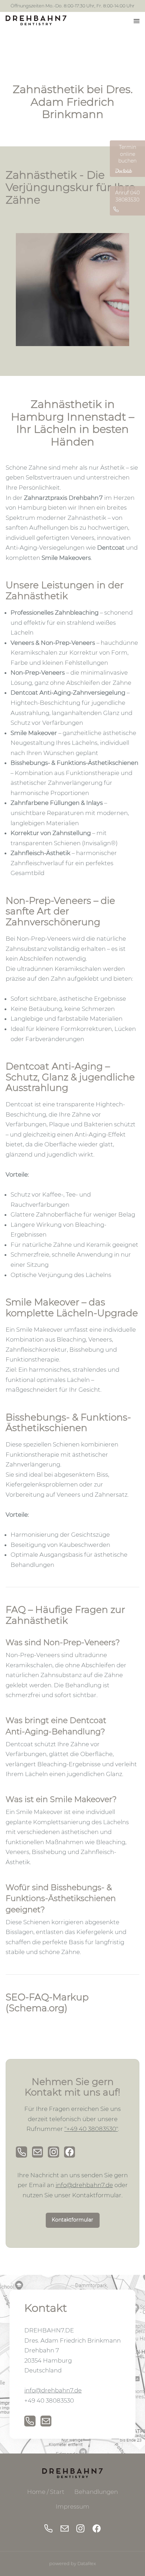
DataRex (87, 2564)
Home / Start (46, 2492)
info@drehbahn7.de (84, 2185)
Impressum (72, 2507)
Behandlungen (96, 2492)
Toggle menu (140, 23)
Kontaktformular (72, 2220)
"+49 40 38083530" (91, 2129)
